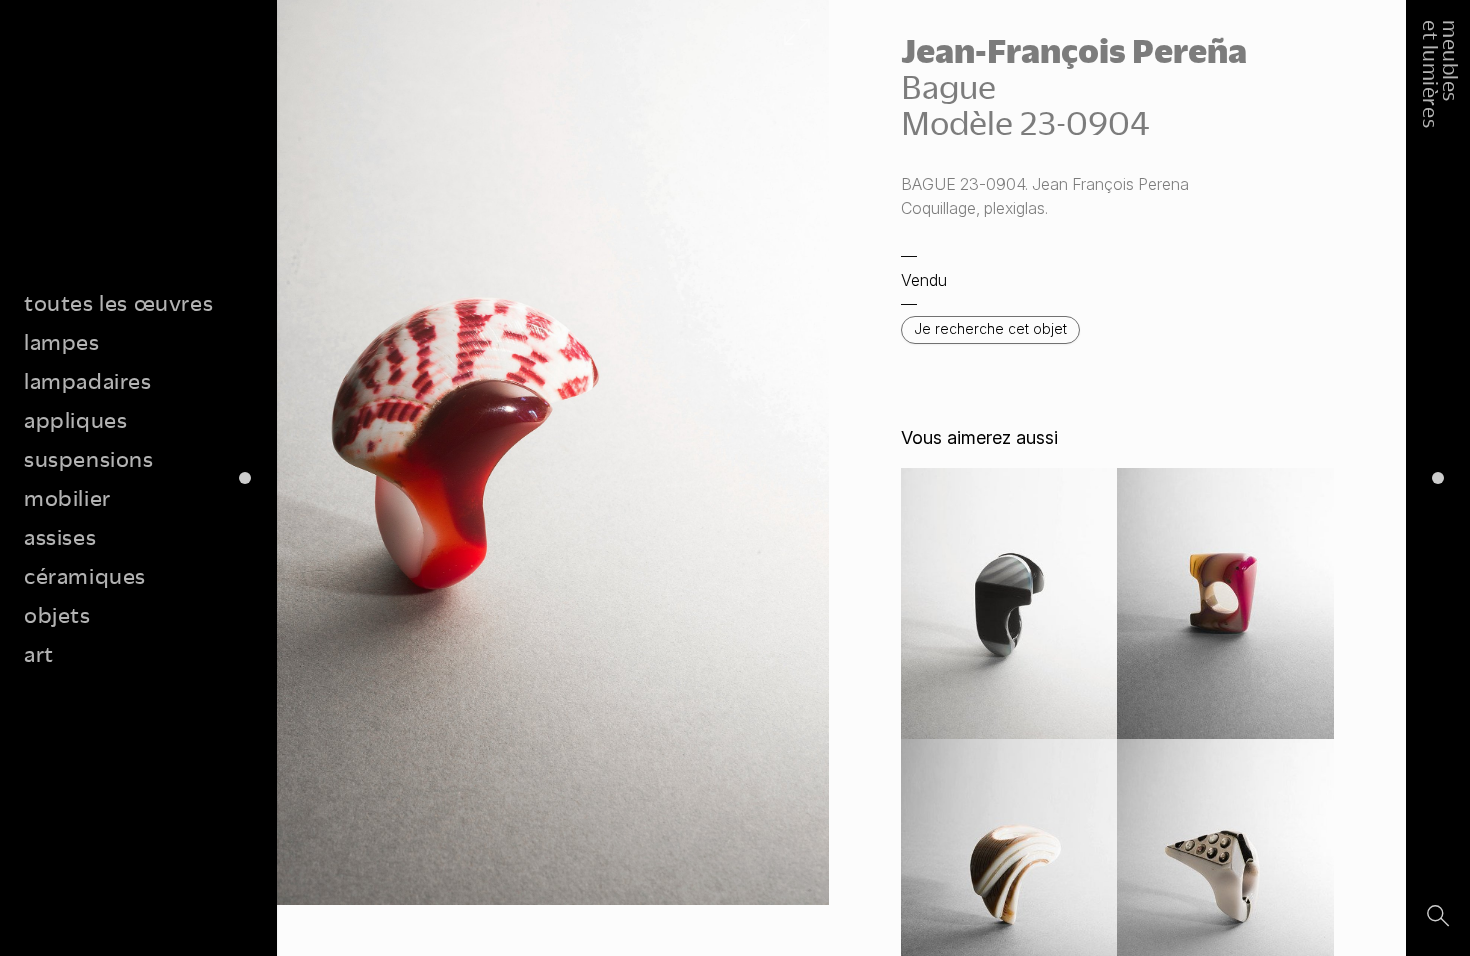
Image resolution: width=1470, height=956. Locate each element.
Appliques (75, 419)
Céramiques (85, 575)
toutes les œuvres (118, 302)
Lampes (62, 341)
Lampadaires (88, 380)
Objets (57, 614)
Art (39, 653)
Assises (60, 536)
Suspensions (89, 458)
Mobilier (67, 497)
